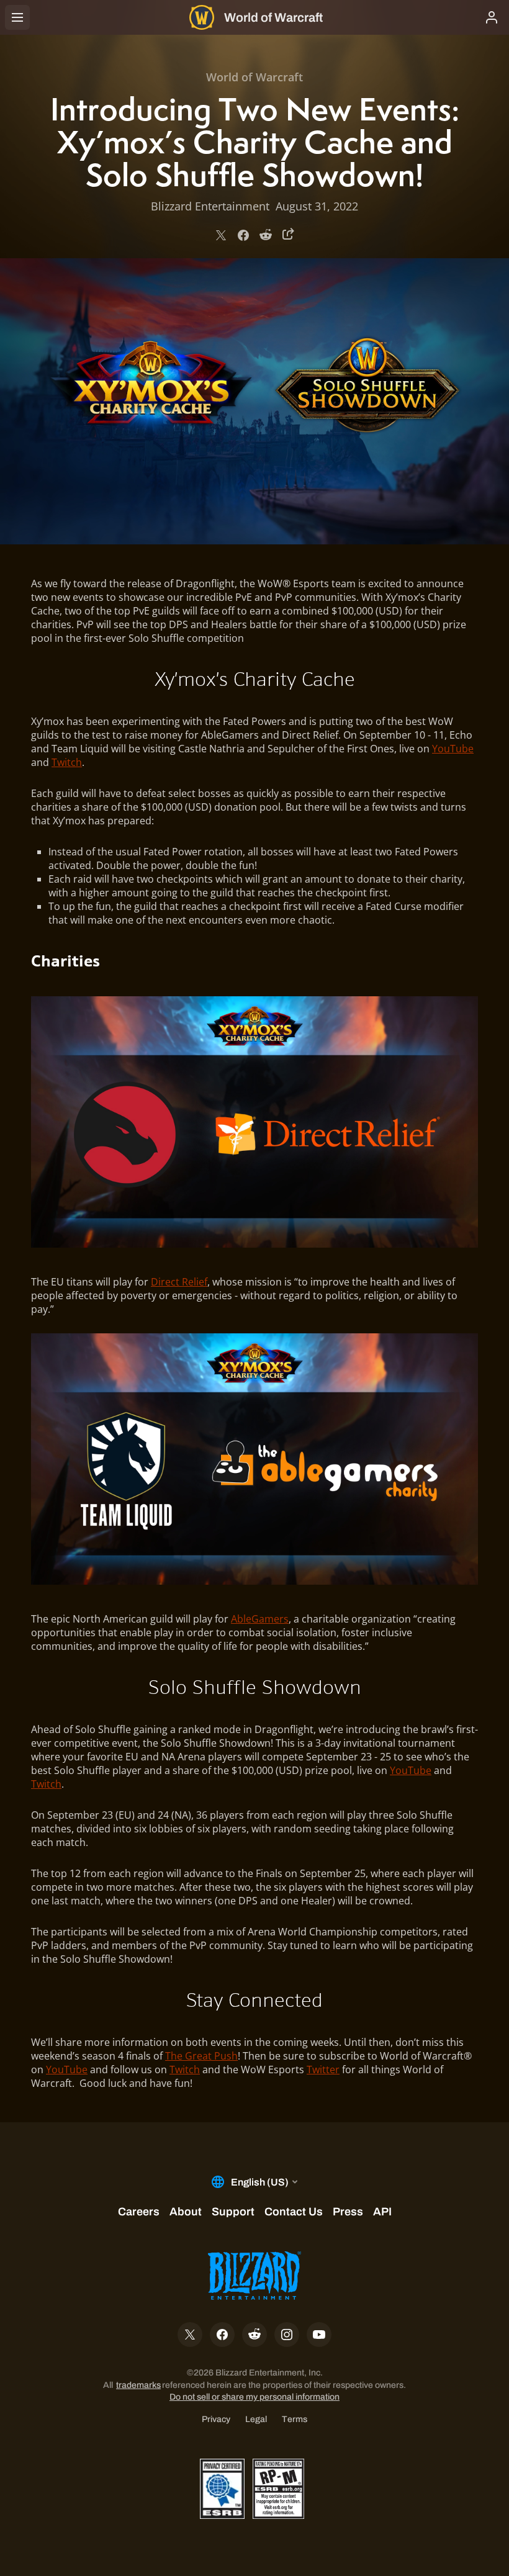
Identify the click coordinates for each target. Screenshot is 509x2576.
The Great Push (201, 2056)
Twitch (67, 762)
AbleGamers (260, 1619)
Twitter (323, 2069)
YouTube (453, 749)
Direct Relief (179, 1282)
